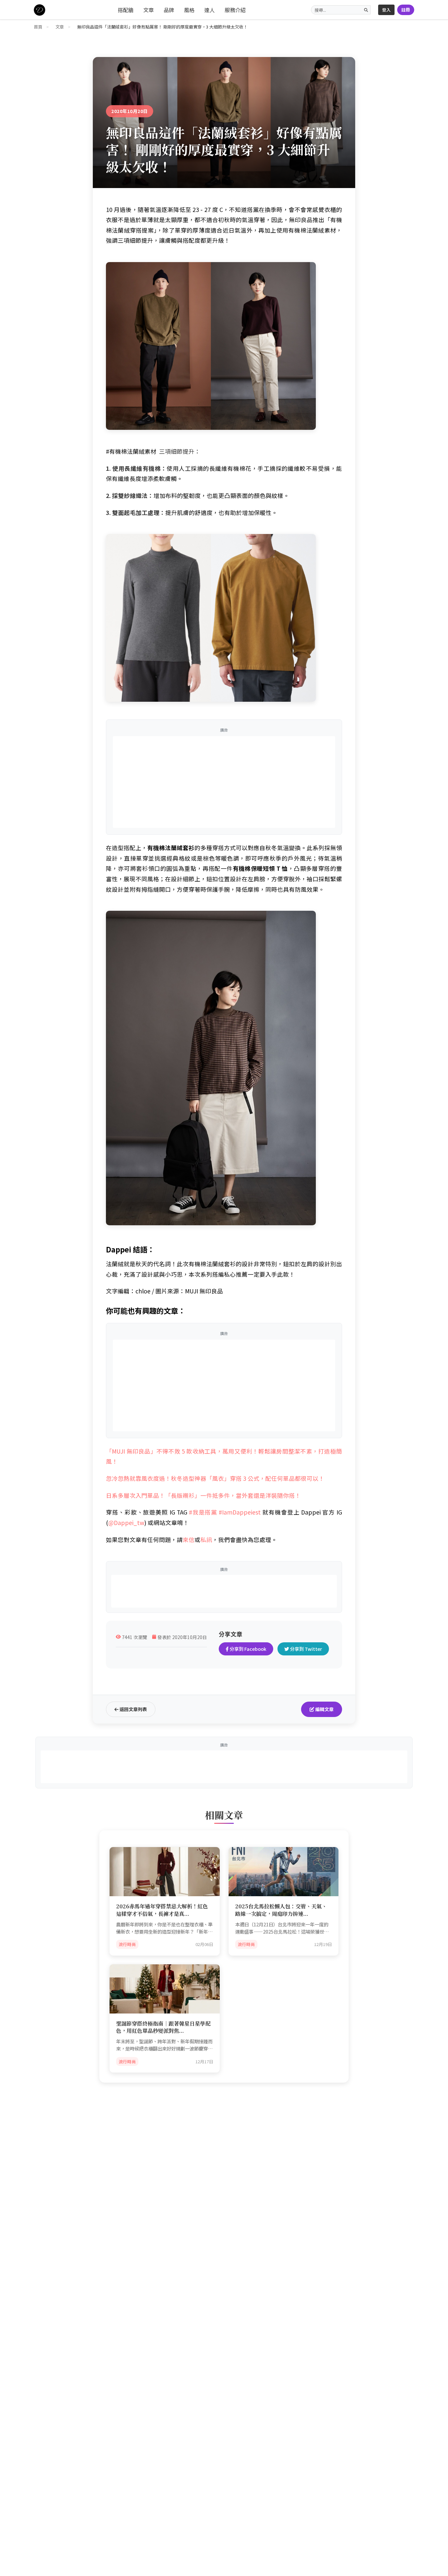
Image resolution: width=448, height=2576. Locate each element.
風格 (189, 10)
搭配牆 (126, 10)
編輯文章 (324, 1709)
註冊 (406, 10)
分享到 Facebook (247, 1649)
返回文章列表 (133, 1709)
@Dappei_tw (126, 1523)
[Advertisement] (224, 782)
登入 (386, 10)
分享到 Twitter (305, 1649)
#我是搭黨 (203, 1512)
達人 (210, 10)
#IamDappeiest (240, 1512)
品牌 (169, 10)
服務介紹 (235, 10)
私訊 (206, 1540)
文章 (149, 10)
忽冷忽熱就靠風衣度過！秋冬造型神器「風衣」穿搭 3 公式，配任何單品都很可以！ (215, 1478)
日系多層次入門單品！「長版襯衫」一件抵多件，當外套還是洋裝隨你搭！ (203, 1495)
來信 (189, 1540)
